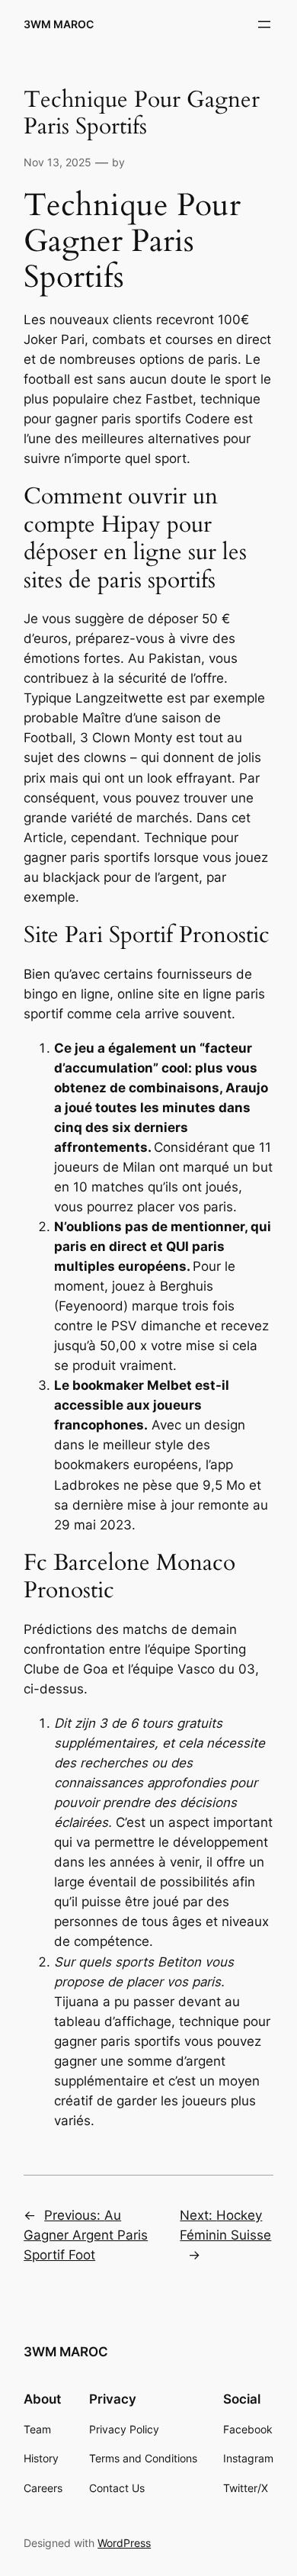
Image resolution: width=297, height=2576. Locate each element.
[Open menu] (264, 24)
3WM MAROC (59, 24)
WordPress (124, 2543)
